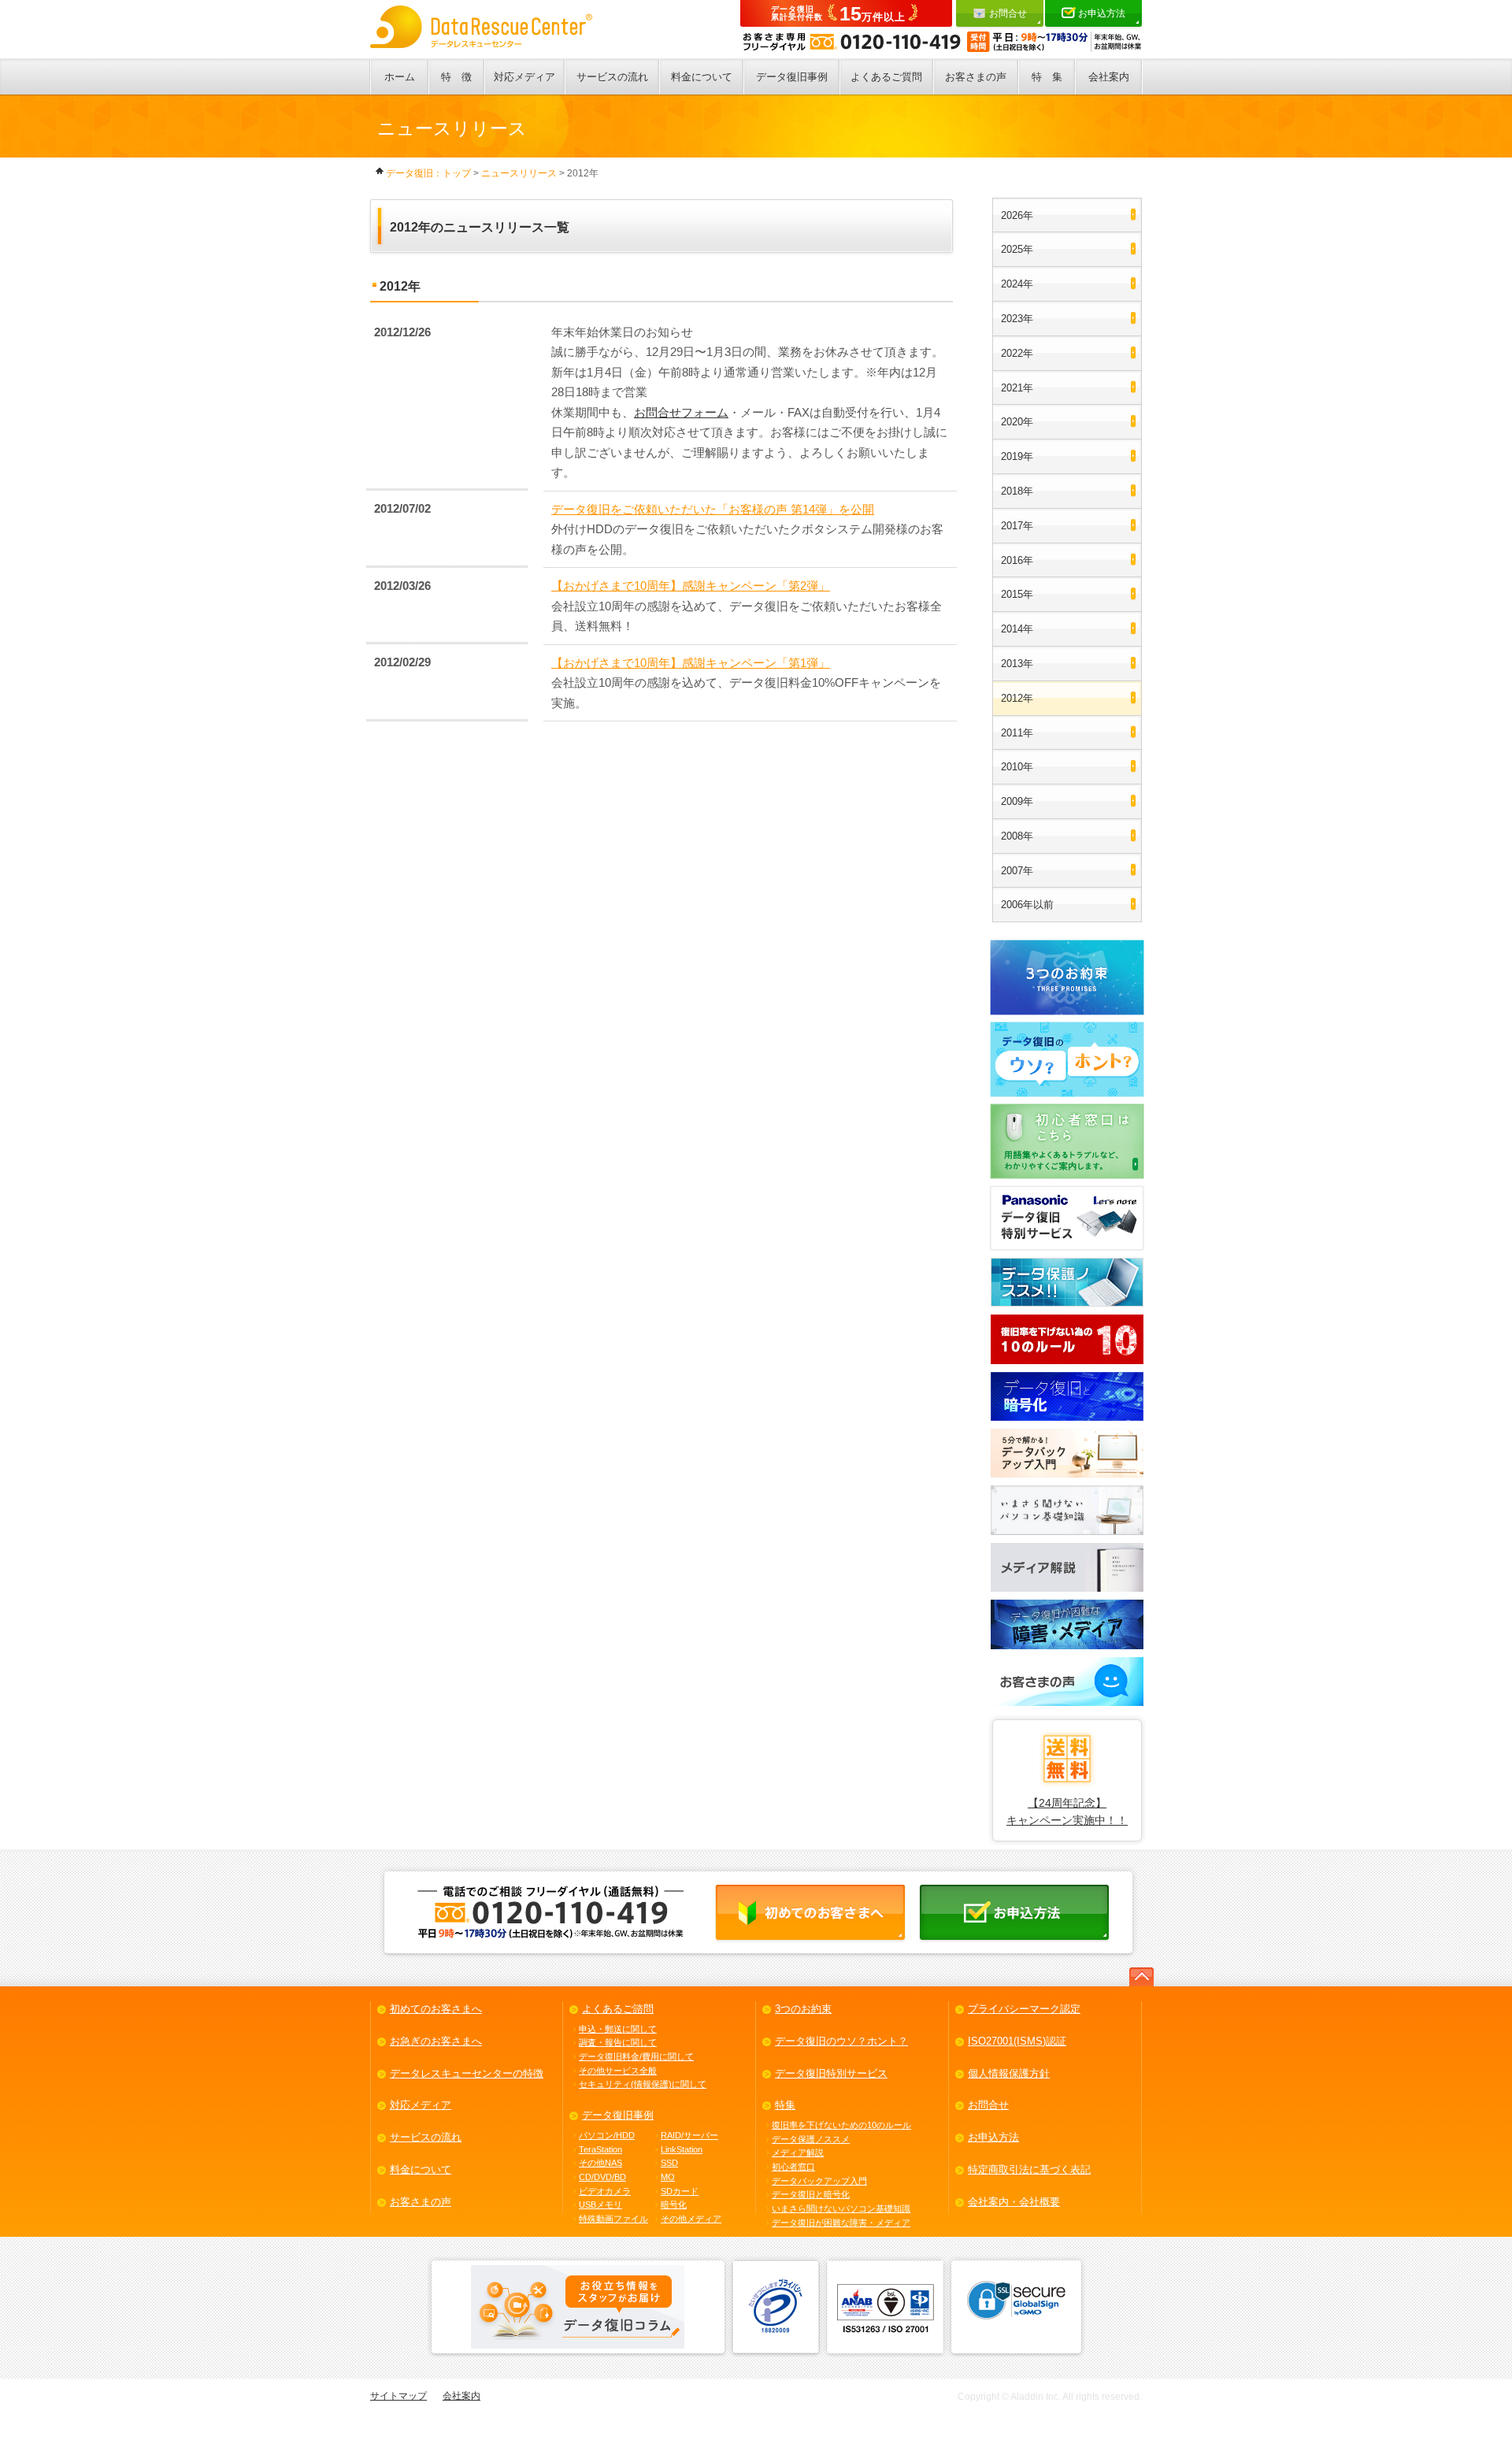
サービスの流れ (612, 77)
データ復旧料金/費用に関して (636, 2056)
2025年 (1017, 249)
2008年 (1017, 836)
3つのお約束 (803, 2009)
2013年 (1017, 664)
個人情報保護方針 (1009, 2073)
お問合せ (1008, 13)
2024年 (1017, 284)
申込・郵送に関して (618, 2029)
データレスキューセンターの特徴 (467, 2073)
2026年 (1017, 215)
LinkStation (682, 2149)
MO (668, 2177)
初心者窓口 (793, 2167)
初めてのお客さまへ (436, 2009)
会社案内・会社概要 (1014, 2202)
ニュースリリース (519, 173)
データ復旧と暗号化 (811, 2194)
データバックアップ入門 (819, 2181)
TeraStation (600, 2149)
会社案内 (1109, 77)
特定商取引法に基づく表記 (1029, 2169)
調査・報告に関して (618, 2042)
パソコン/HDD (607, 2135)
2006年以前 (1027, 905)
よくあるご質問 (886, 77)
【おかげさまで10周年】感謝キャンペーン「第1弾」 (691, 663)
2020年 (1017, 422)
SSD (669, 2163)
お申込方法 (1102, 13)
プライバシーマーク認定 (1024, 2009)
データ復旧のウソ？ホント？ (841, 2041)
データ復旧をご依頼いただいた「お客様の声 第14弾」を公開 (713, 509)
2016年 (1017, 560)
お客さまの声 (976, 77)
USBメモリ (600, 2205)
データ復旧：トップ (428, 173)
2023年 (1017, 319)
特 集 (1047, 77)
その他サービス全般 (618, 2071)
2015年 (1017, 594)
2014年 (1017, 629)
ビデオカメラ (605, 2191)
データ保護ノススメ (811, 2139)
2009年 (1017, 801)
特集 (785, 2105)
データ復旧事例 (792, 77)
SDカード (680, 2191)
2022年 (1017, 353)
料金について (702, 77)
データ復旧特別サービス (831, 2073)
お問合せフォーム (681, 412)
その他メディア (691, 2219)
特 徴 (456, 77)
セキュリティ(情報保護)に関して (643, 2084)
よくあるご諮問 (618, 2009)
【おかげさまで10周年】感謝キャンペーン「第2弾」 (691, 586)
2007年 (1017, 871)
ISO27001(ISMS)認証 (1017, 2041)
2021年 (1017, 388)
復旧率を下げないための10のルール (841, 2125)
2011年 (1017, 733)
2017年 (1017, 526)
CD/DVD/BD (602, 2177)
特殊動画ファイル (613, 2219)
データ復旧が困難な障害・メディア (841, 2223)
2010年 (1017, 767)
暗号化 (674, 2205)
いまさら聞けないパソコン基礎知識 (841, 2208)
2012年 (1017, 698)
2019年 (1017, 456)
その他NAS (600, 2163)
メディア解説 (798, 2153)
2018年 (1017, 491)
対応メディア (524, 77)
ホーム (400, 77)
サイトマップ (398, 2396)
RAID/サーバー (689, 2135)
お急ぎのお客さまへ (436, 2041)
